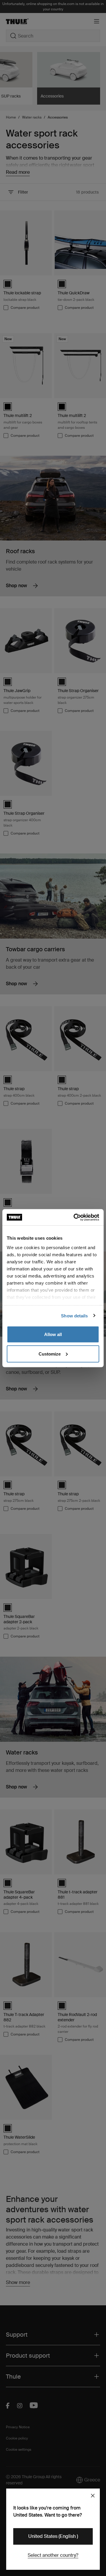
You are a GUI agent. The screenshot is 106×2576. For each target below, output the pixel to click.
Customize (50, 1354)
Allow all (53, 1334)
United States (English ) (53, 2536)
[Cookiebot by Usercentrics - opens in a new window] (75, 1217)
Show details (74, 1315)
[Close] (93, 2496)
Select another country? (53, 2555)
